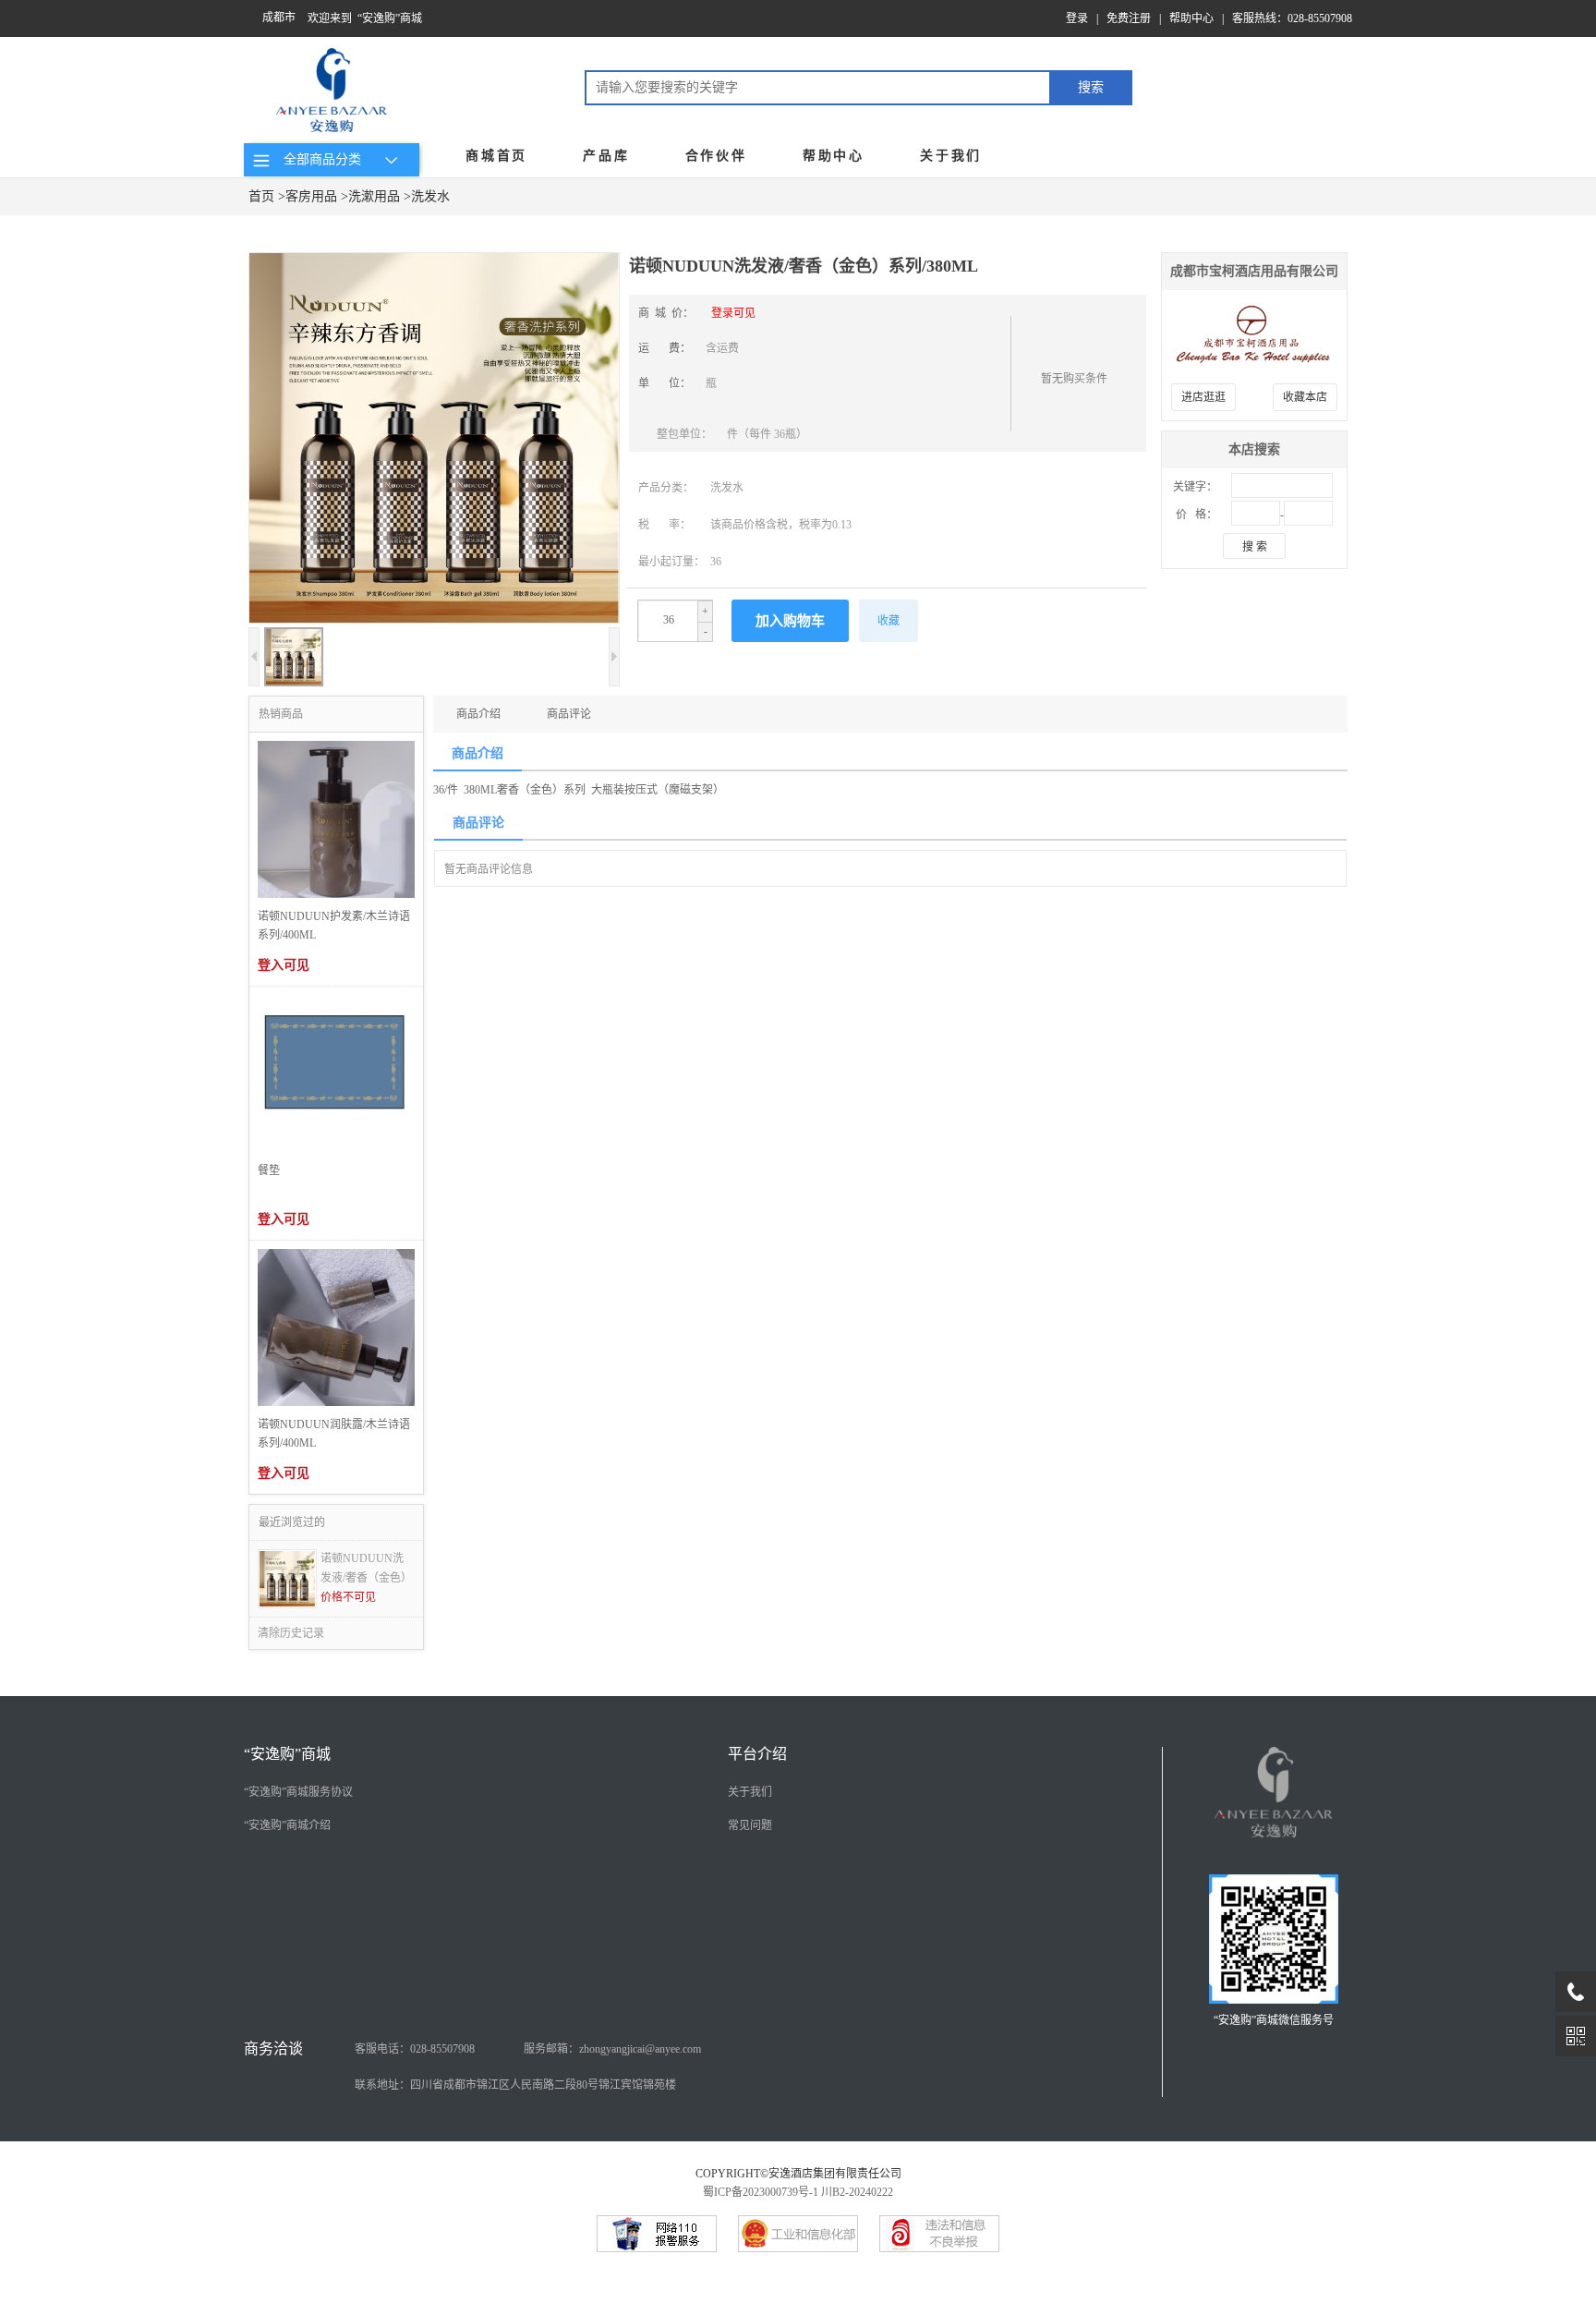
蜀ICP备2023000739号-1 (761, 2192)
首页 (261, 196)
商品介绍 (478, 714)
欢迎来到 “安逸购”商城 (365, 18)
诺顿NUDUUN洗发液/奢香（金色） (366, 1568)
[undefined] (434, 440)
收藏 (889, 621)
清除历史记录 (291, 1633)
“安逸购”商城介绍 (287, 1825)
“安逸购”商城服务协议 (298, 1792)
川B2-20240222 (857, 2192)
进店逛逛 (1203, 397)
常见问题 (750, 1825)
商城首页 (496, 156)
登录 (1077, 18)
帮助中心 (1191, 18)
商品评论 (569, 714)
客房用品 (311, 196)
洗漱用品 (374, 196)
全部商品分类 (319, 159)
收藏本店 (1305, 397)
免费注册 (1129, 18)
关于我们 (951, 156)
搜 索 (1255, 547)
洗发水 (430, 196)
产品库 (606, 156)
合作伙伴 (716, 156)
